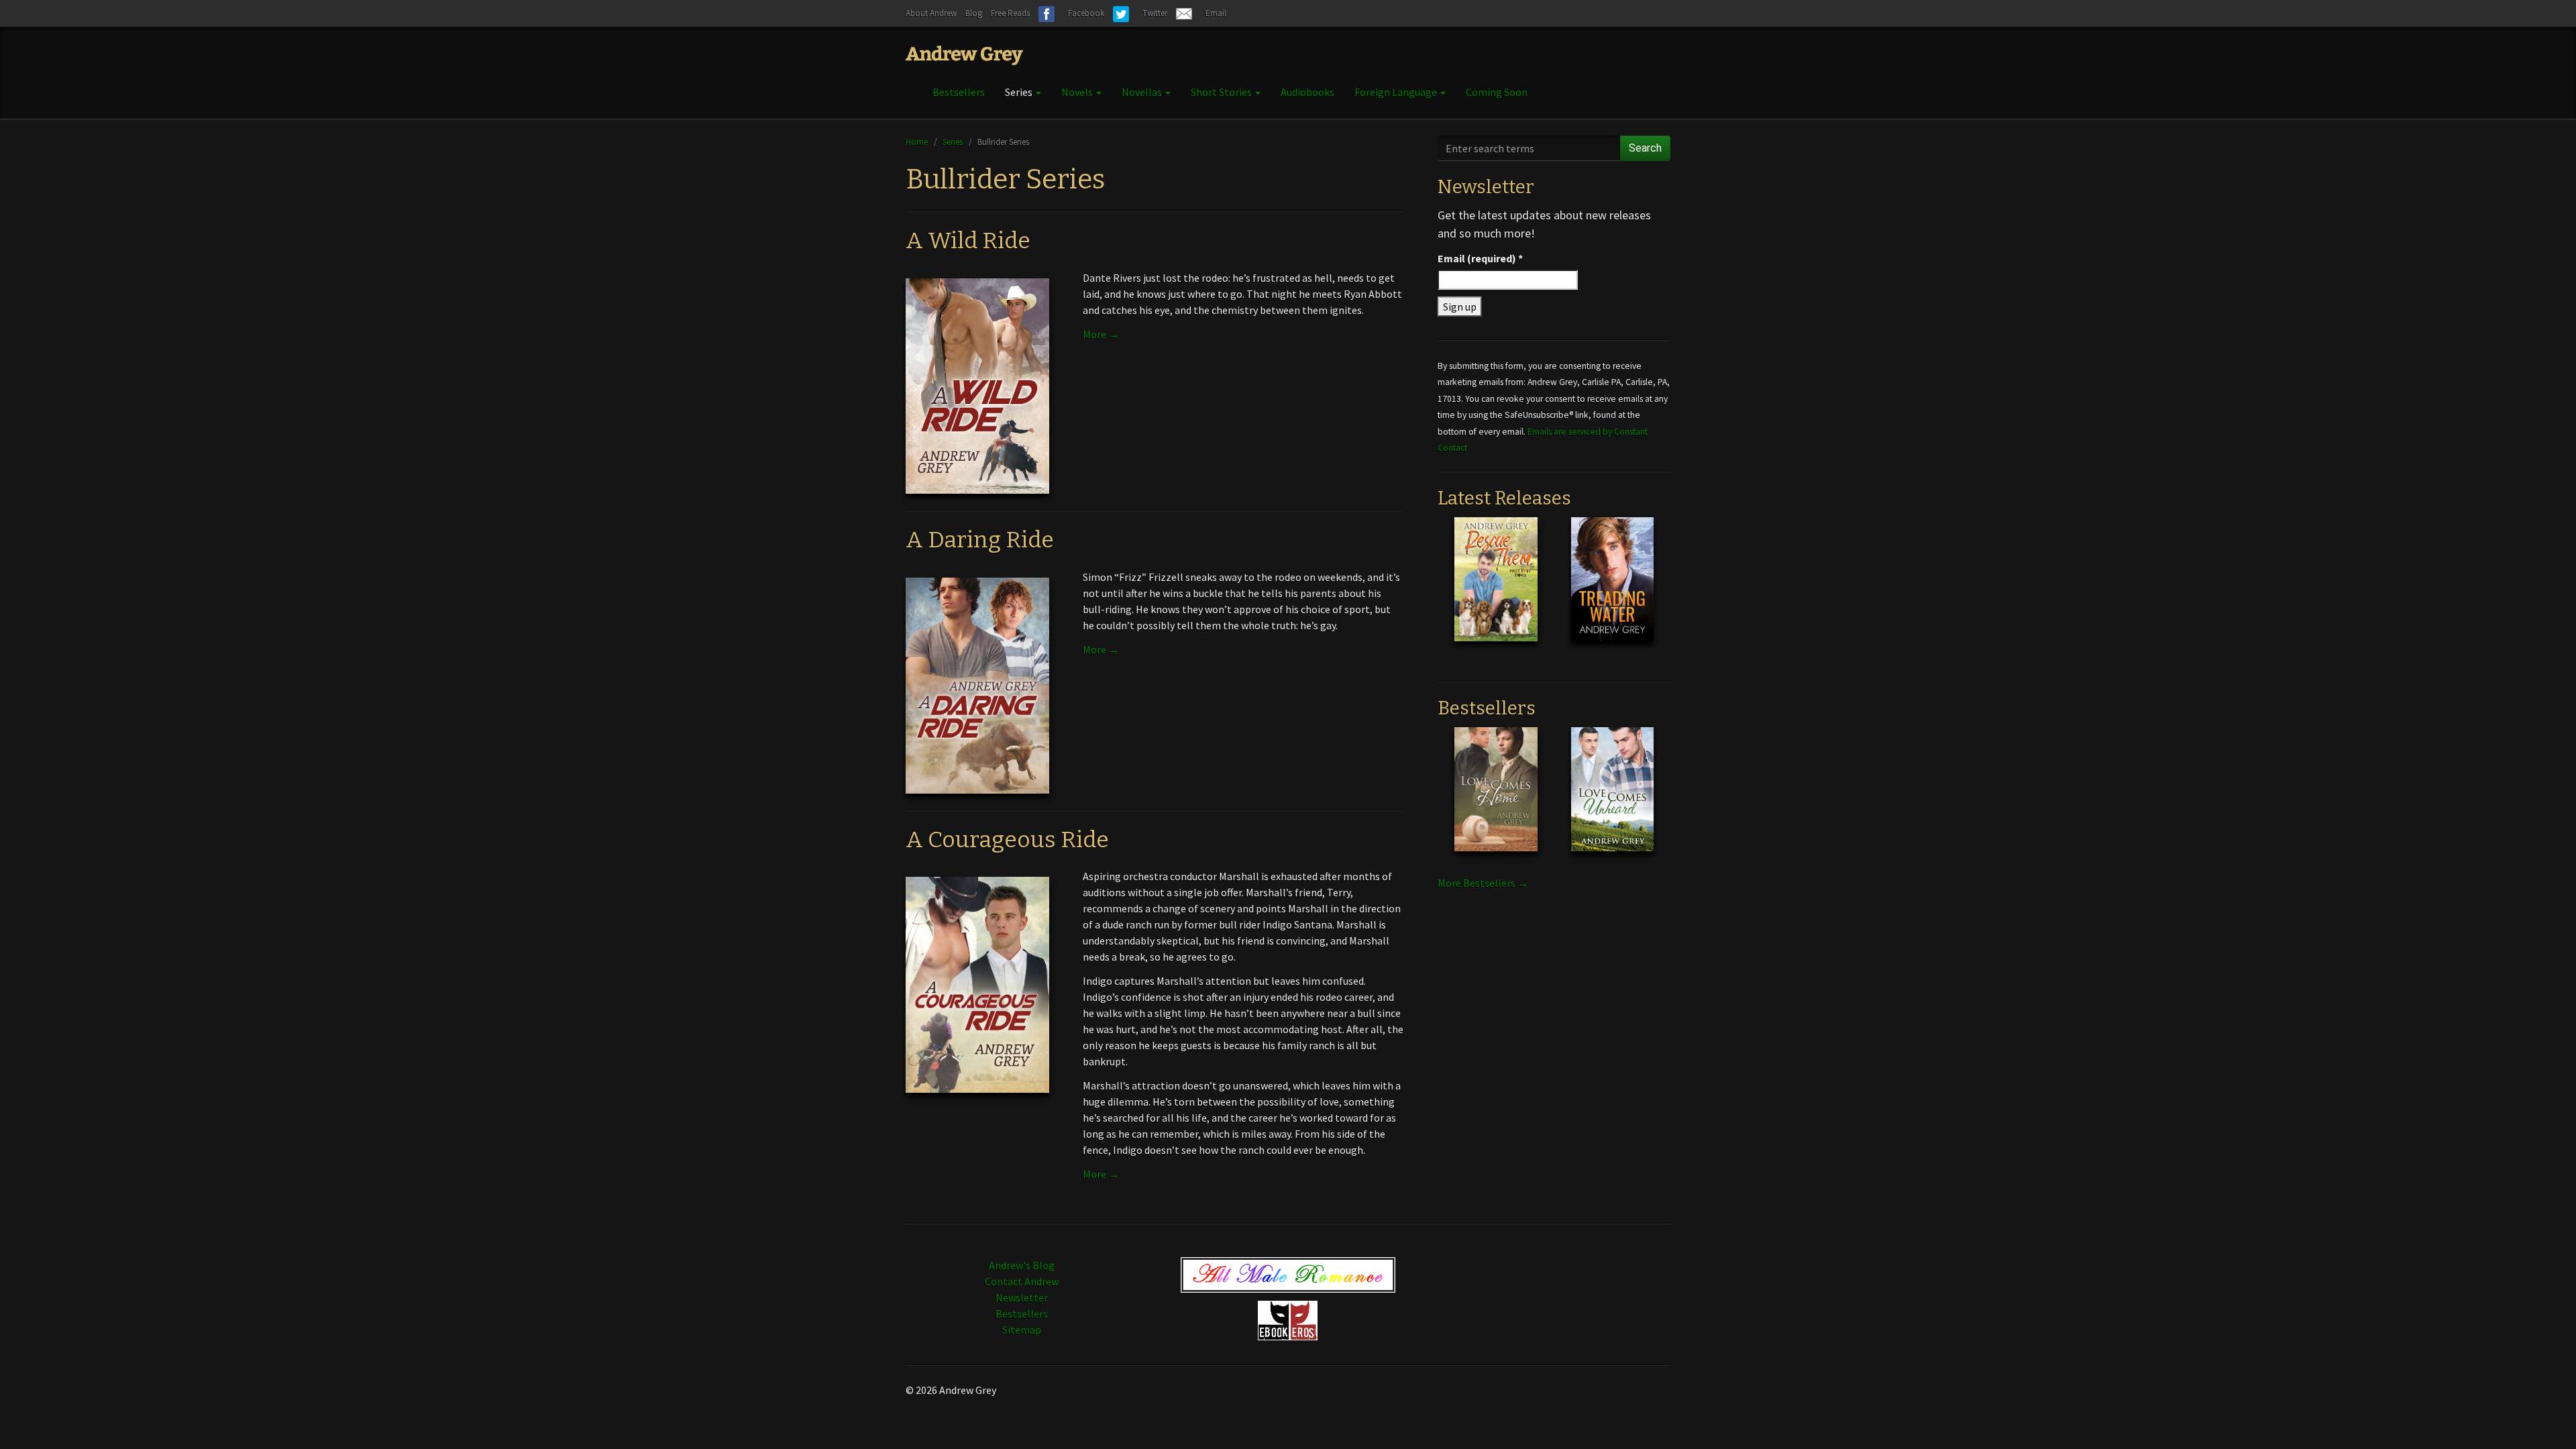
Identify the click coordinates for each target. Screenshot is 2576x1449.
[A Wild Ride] (977, 385)
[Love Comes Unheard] (1612, 800)
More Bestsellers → (1483, 883)
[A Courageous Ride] (977, 983)
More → (1101, 334)
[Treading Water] (1612, 590)
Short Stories (1222, 92)
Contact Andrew (1022, 1281)
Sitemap (1022, 1330)
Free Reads (1010, 13)
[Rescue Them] (1496, 590)
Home (917, 142)
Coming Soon (1497, 92)
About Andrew (931, 13)
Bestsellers (959, 92)
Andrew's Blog (1022, 1265)
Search (1645, 148)
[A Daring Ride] (977, 684)
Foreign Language (1397, 92)
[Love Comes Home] (1496, 800)
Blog (974, 13)
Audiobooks (1307, 92)
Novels (1078, 92)
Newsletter (1022, 1297)
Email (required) (1480, 258)
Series (1020, 92)
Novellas (1143, 92)
